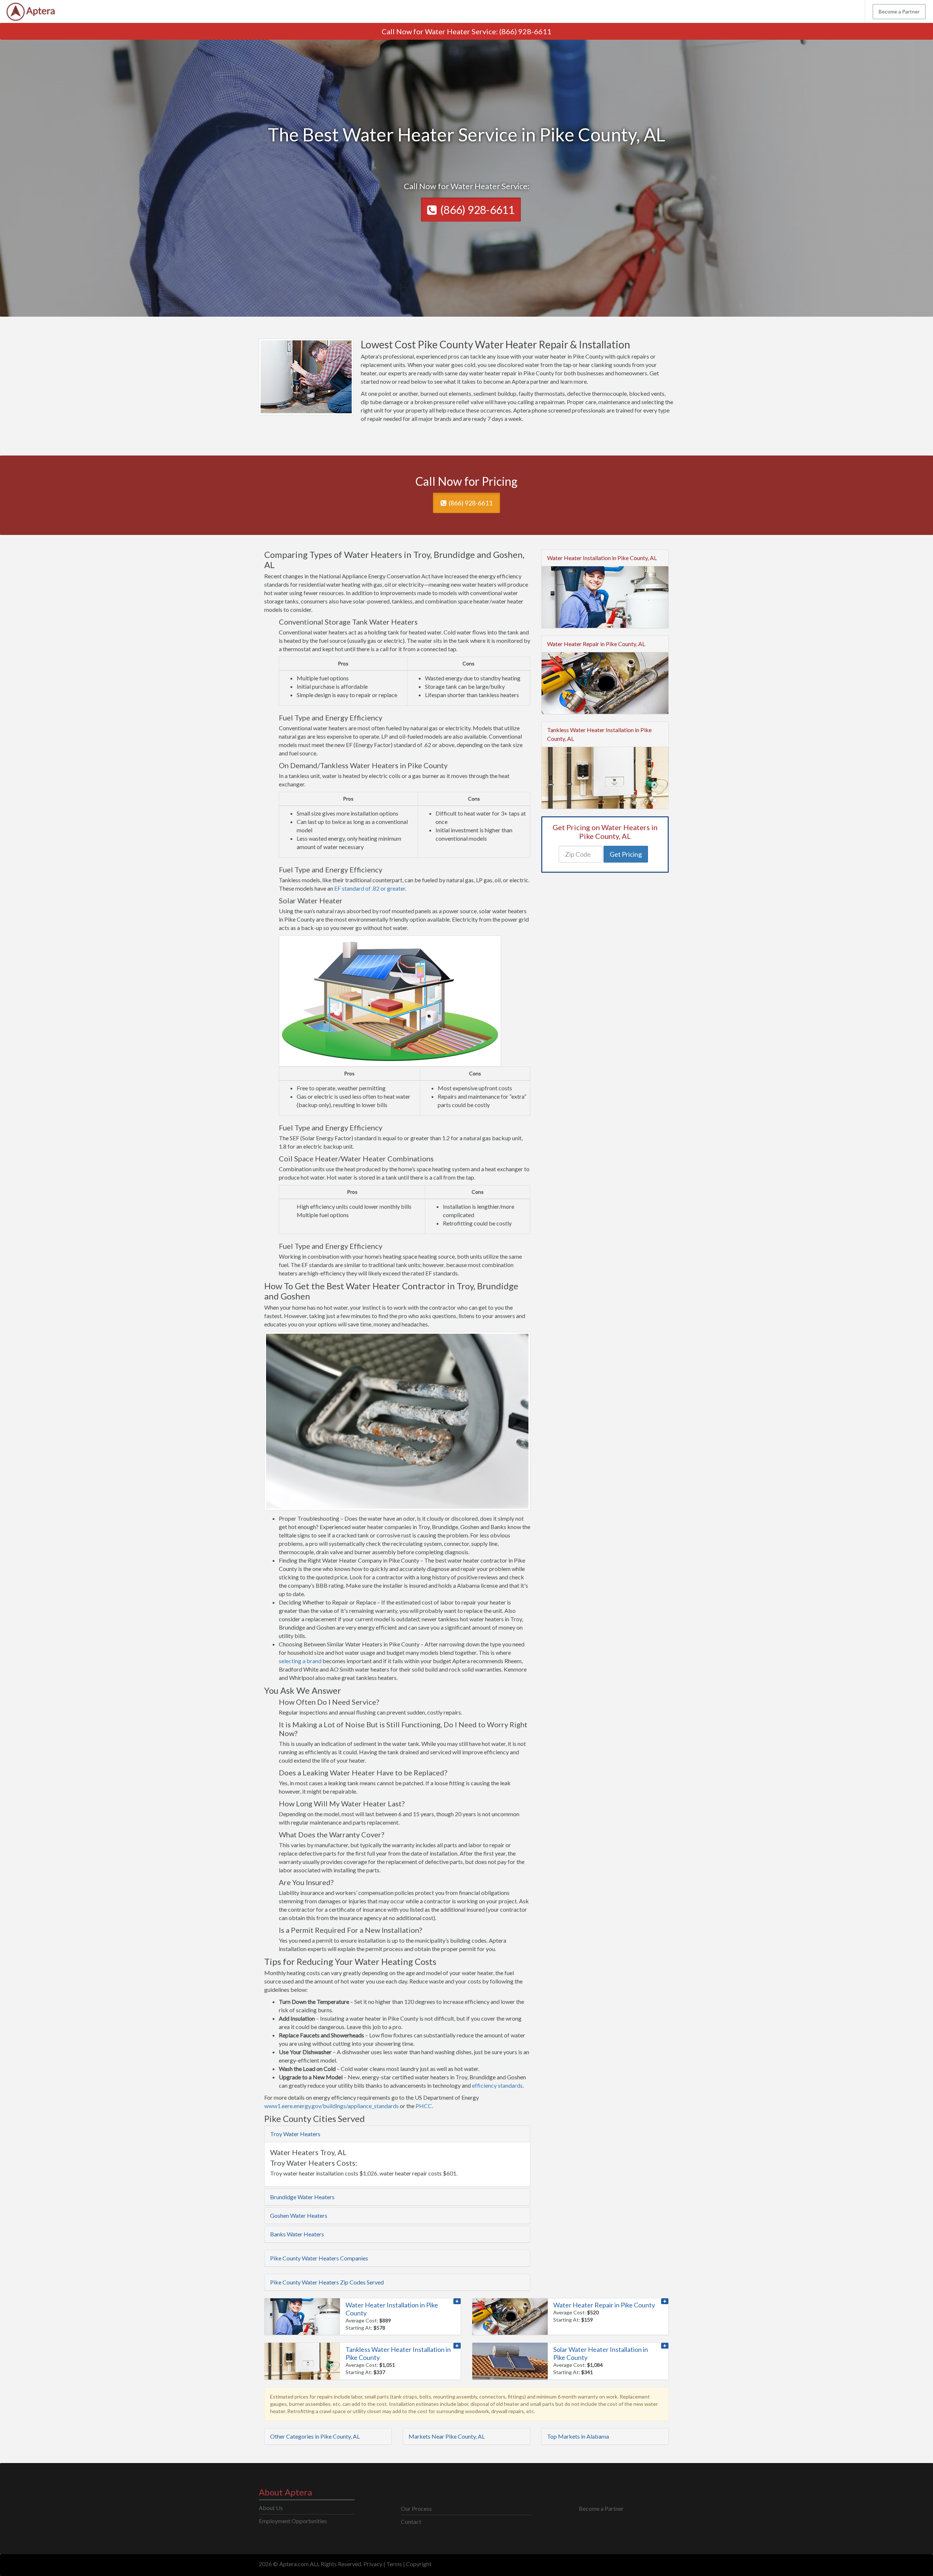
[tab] (397, 2134)
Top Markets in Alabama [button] (578, 2436)
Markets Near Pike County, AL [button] (447, 2436)
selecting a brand (300, 1661)
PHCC (424, 2106)
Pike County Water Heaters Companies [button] (319, 2258)
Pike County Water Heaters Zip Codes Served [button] (327, 2282)
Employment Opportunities (293, 2521)
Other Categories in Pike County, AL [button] (315, 2436)
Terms (394, 2564)
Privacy (373, 2564)
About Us (271, 2508)
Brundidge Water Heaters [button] (302, 2197)
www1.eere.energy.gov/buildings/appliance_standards (332, 2106)
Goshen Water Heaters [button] (299, 2215)
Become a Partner (899, 11)
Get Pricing (626, 854)
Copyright (419, 2564)
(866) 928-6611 (525, 31)
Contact (411, 2522)
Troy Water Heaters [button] (295, 2134)
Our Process (416, 2508)
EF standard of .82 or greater (370, 888)
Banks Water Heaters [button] (297, 2234)
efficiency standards (497, 2085)
